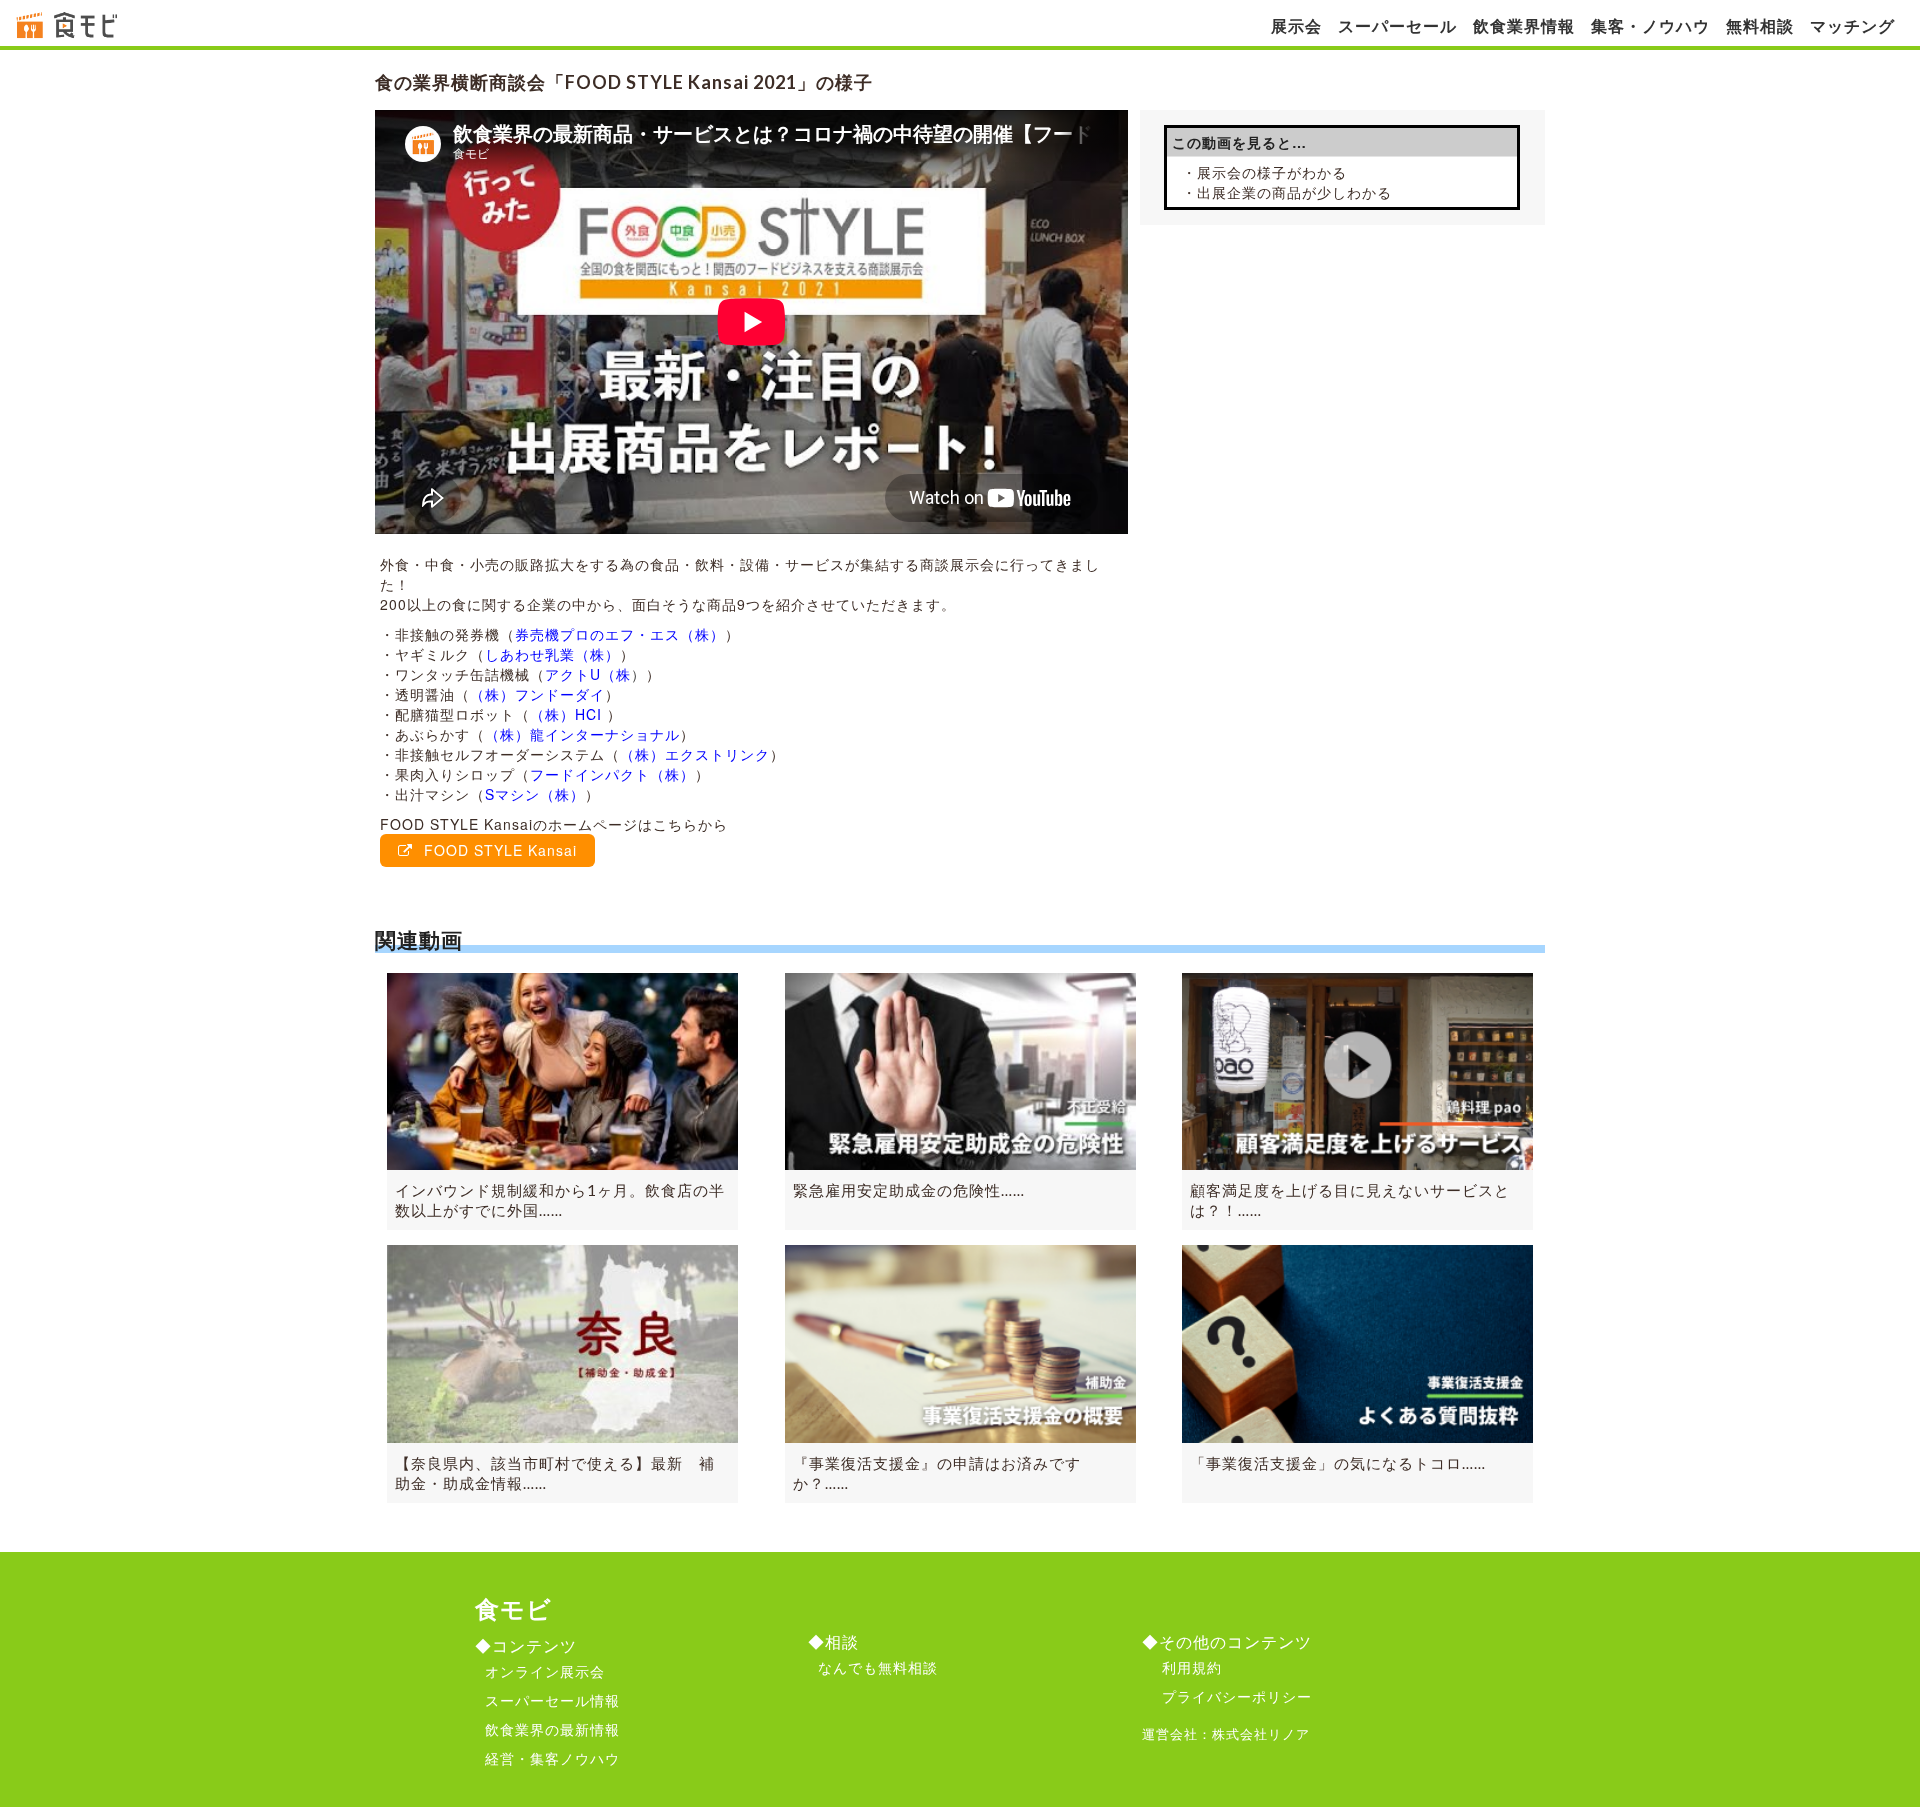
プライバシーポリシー (1237, 1696)
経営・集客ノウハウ (552, 1758)
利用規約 (1192, 1667)
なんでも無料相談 (878, 1667)
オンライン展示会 (545, 1671)
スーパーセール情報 (552, 1700)
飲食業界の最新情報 (552, 1729)
